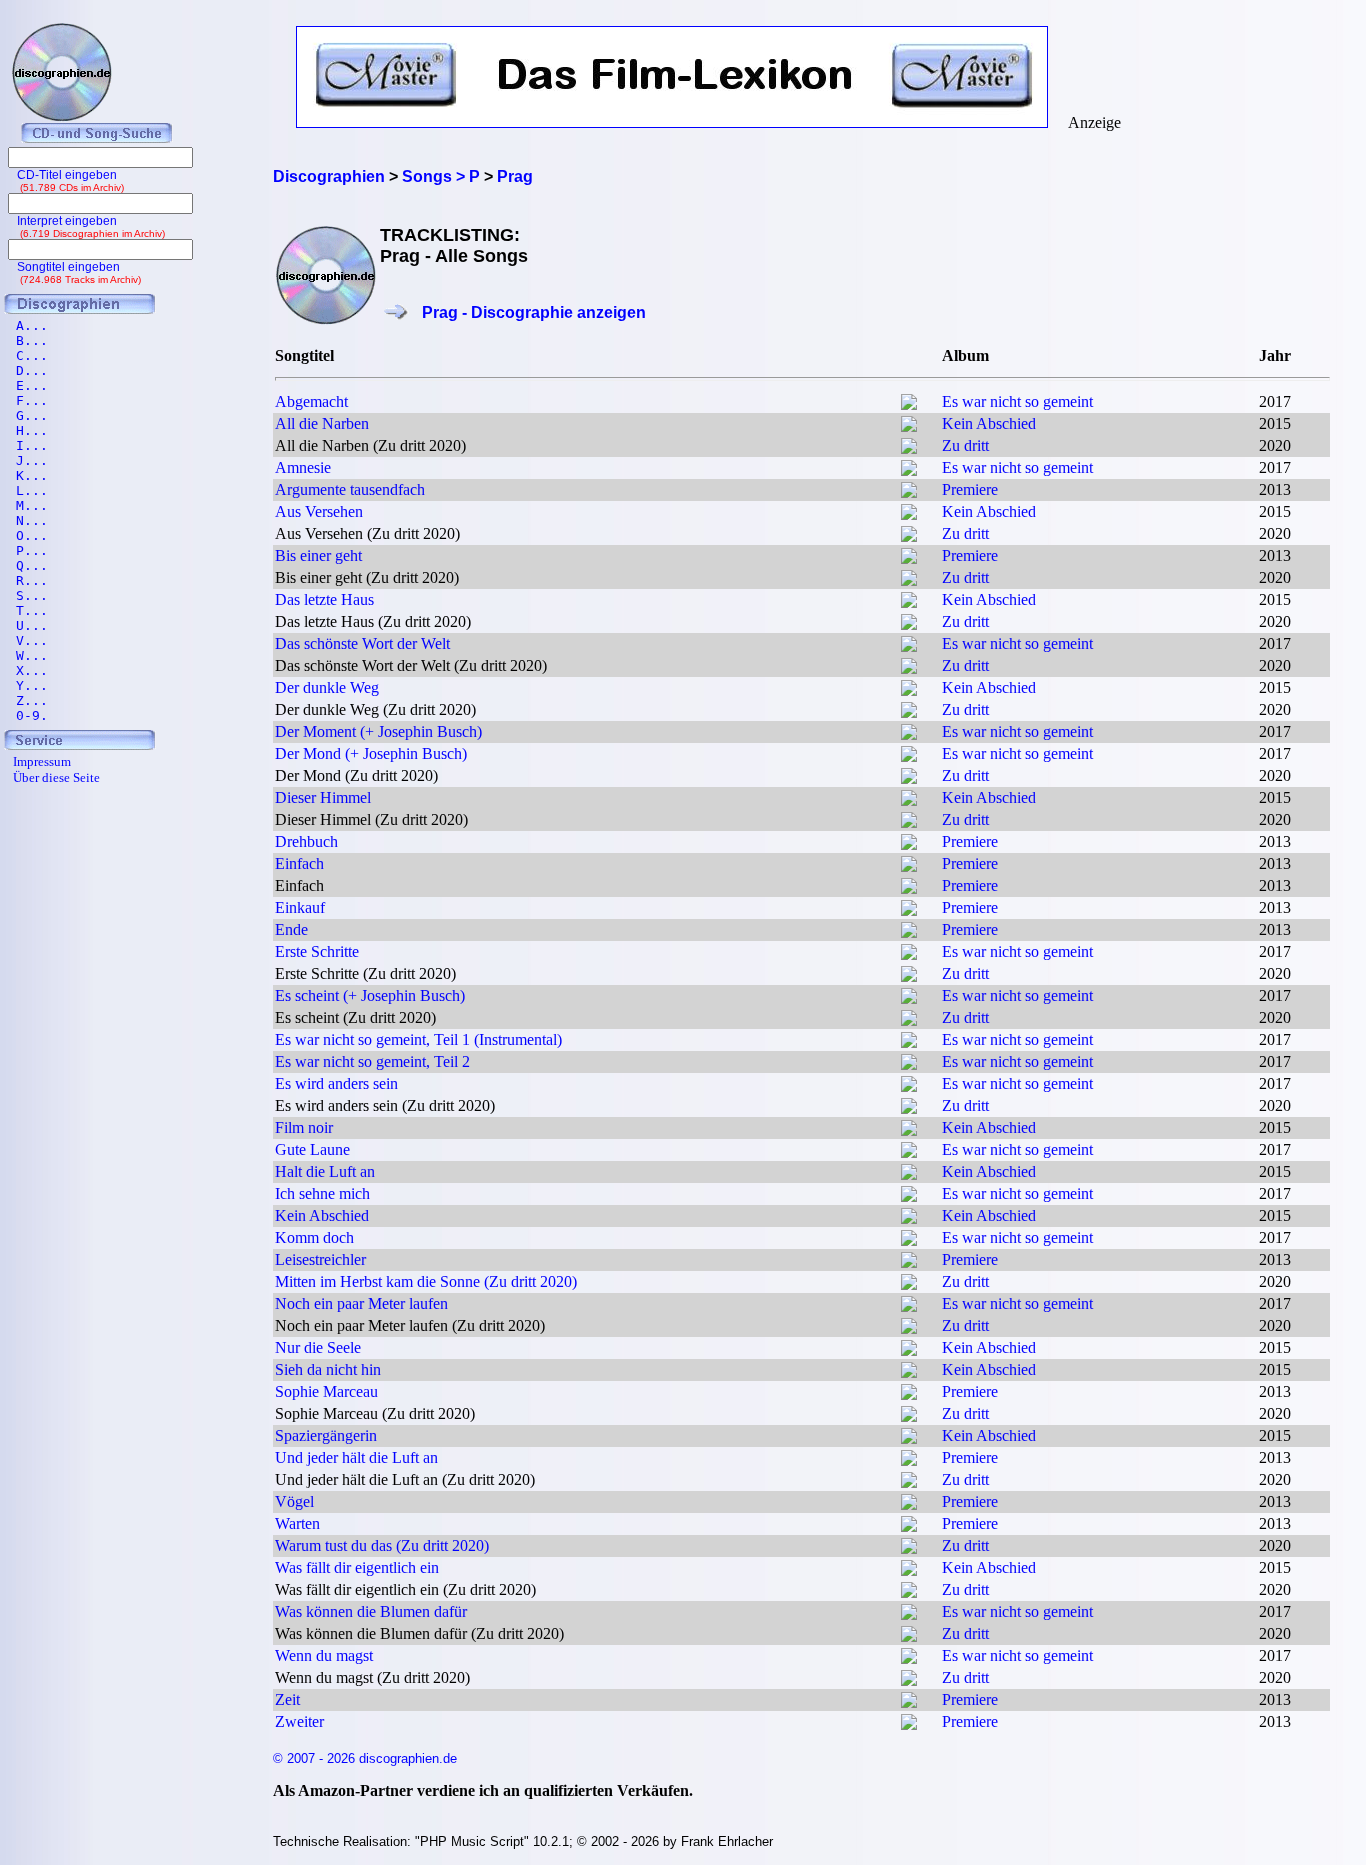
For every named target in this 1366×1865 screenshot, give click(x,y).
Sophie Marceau (326, 1391)
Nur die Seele (318, 1347)
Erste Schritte (317, 951)
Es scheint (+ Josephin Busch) (370, 995)
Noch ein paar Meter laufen (361, 1303)
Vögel (294, 1501)
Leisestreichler (320, 1259)
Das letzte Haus (324, 599)
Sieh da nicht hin (328, 1369)
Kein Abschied (989, 423)
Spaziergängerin (326, 1435)
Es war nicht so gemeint (1017, 401)
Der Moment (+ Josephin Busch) (378, 731)
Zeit (287, 1699)
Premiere (970, 489)
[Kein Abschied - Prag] (909, 426)
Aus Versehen (319, 511)
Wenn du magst (324, 1655)
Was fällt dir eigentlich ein (357, 1567)
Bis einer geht (318, 555)
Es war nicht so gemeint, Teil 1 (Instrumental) (418, 1039)
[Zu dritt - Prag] (909, 448)
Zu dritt (965, 445)
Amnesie (303, 467)
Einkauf (300, 907)
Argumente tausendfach (350, 489)
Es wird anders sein (336, 1083)
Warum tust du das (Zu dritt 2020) (382, 1545)
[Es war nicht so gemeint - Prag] (909, 404)
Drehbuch (306, 841)
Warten (297, 1523)
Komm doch (314, 1237)
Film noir (304, 1127)
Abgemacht (311, 401)
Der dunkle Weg (327, 687)
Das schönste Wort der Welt (362, 643)
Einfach (299, 863)
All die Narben (322, 423)
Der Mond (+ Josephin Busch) (371, 753)
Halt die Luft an (325, 1171)
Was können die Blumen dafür (371, 1611)
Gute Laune (312, 1149)
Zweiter (299, 1721)
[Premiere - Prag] (909, 492)
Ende (291, 929)
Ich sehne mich (322, 1193)
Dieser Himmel (323, 797)
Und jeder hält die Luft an (356, 1457)
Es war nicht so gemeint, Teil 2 (372, 1061)
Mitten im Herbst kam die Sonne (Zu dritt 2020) (426, 1281)
